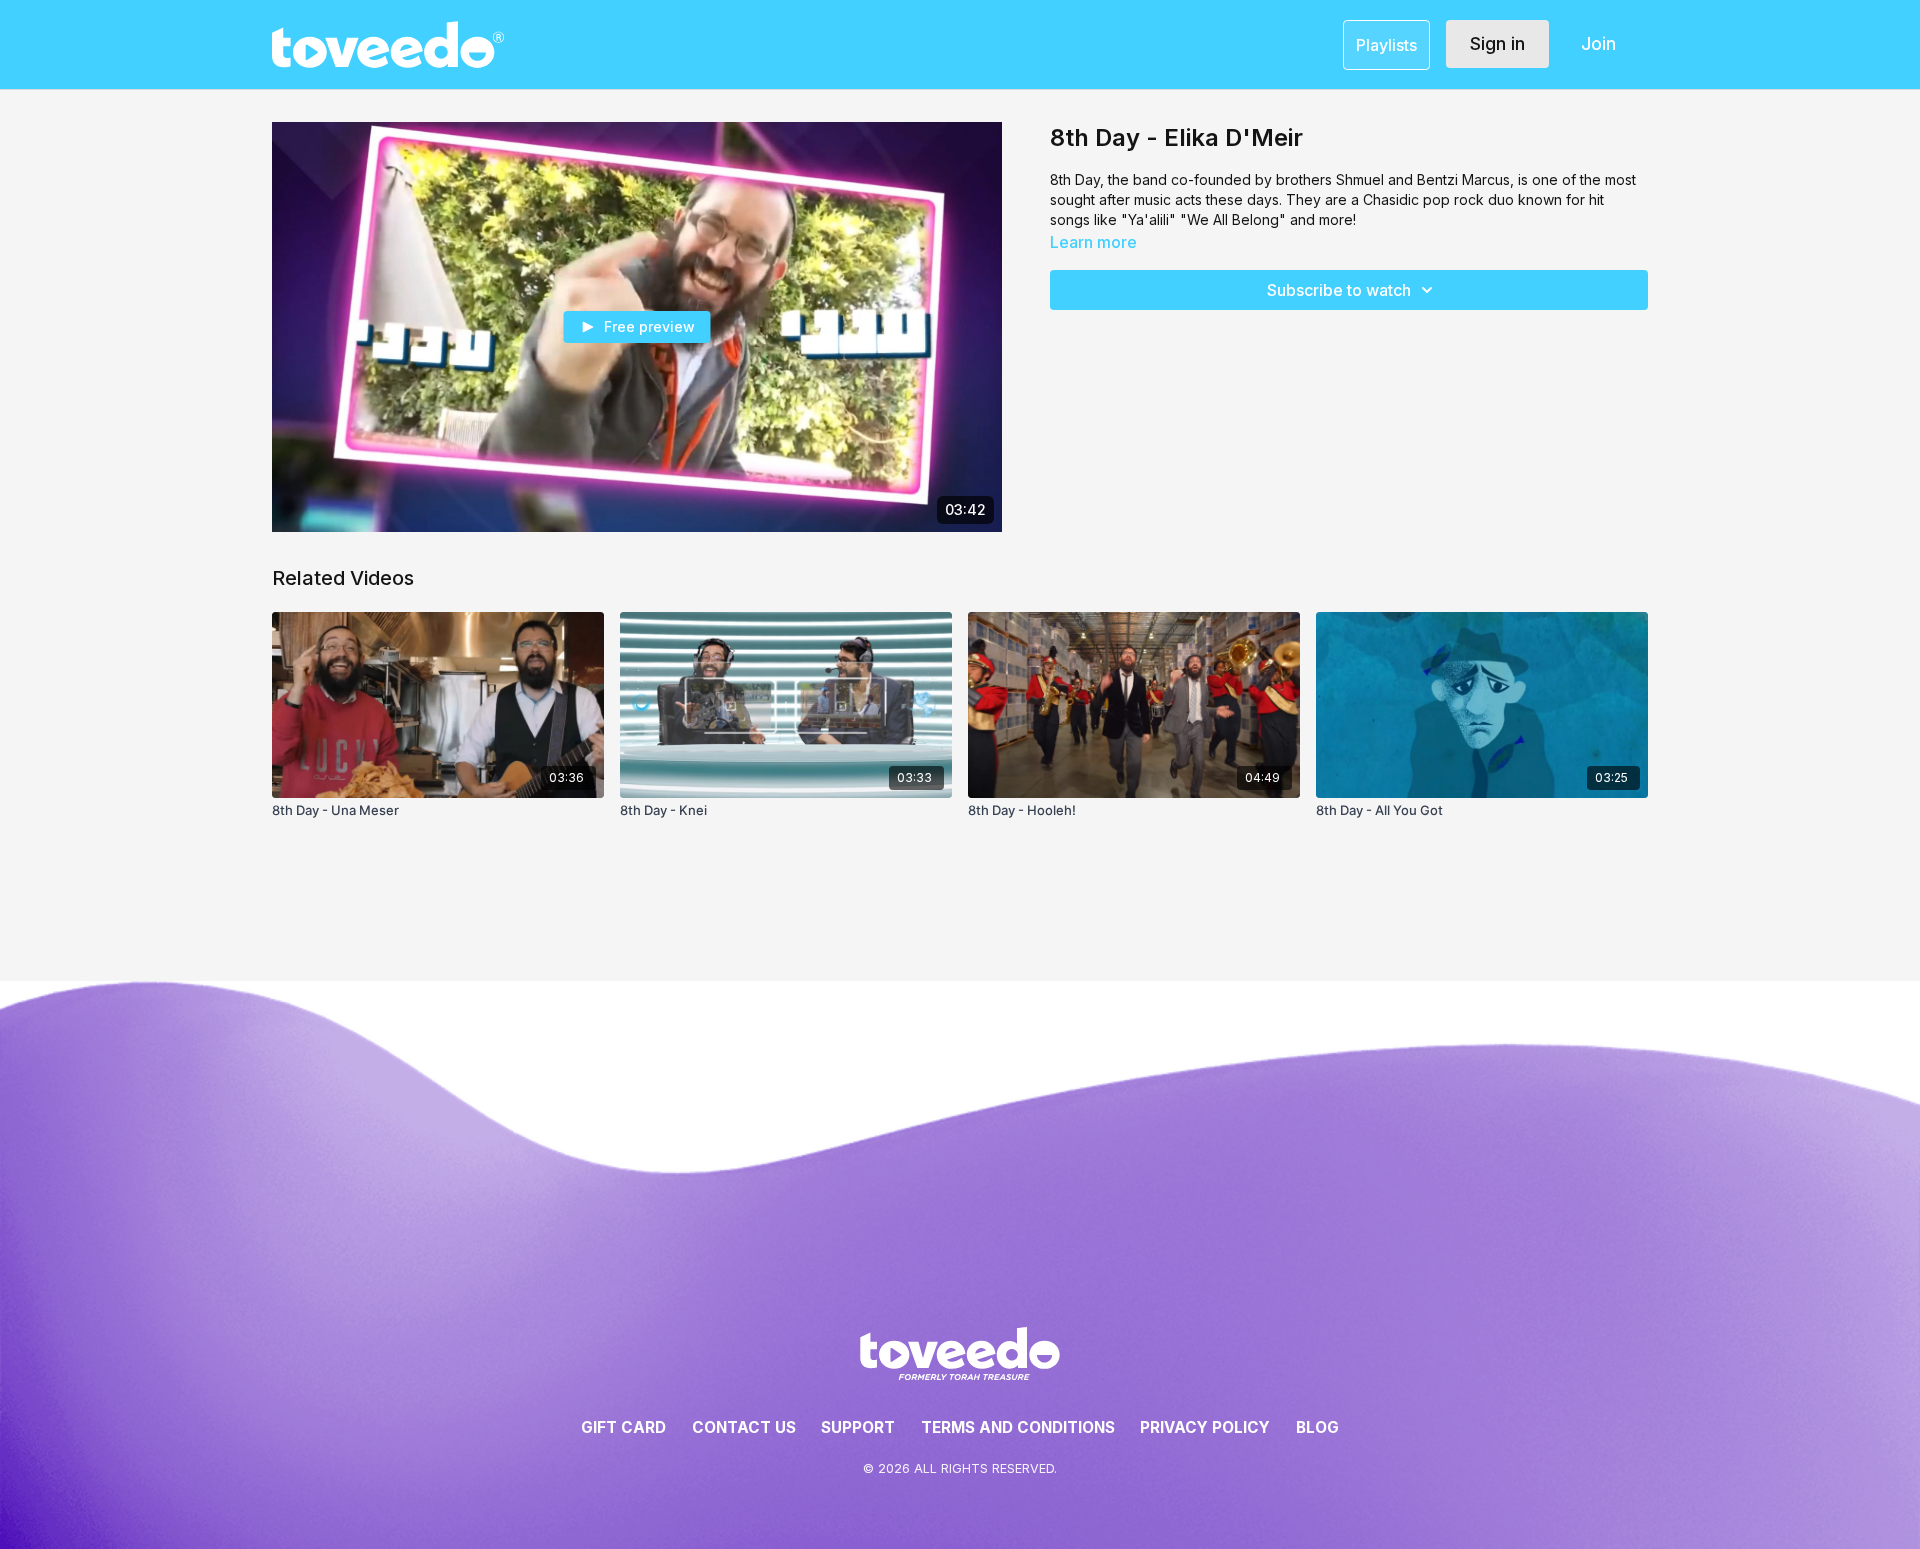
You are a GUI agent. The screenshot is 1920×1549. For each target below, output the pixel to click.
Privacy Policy (1205, 1427)
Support (858, 1427)
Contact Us (744, 1427)
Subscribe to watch (1339, 290)
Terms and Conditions (1018, 1427)
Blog (1317, 1427)
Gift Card (623, 1427)
